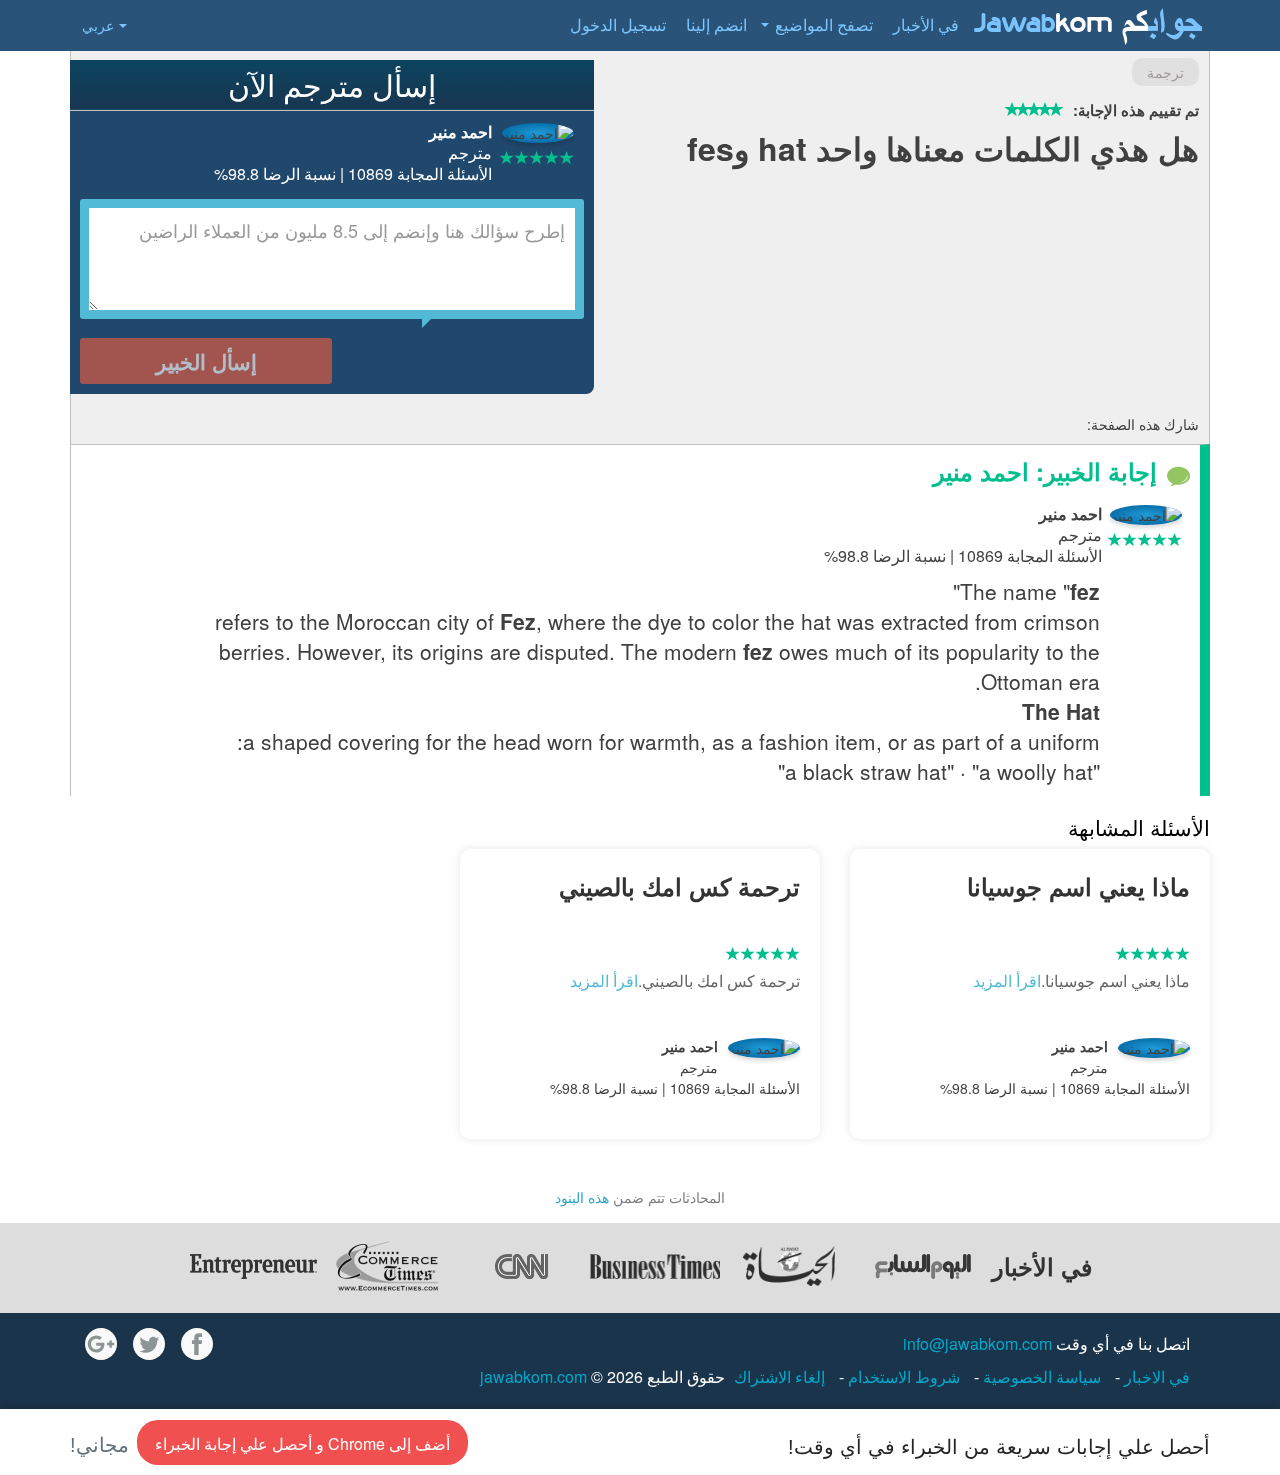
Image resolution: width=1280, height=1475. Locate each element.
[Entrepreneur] (253, 1266)
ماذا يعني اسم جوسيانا (1078, 886)
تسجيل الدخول (618, 24)
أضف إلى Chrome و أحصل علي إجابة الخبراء (302, 1443)
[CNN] (521, 1266)
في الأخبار (926, 24)
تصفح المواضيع (824, 24)
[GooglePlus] (101, 1344)
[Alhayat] (789, 1266)
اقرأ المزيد (1007, 980)
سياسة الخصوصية (1040, 1376)
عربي (98, 25)
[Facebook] (197, 1344)
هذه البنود (582, 1197)
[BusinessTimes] (655, 1266)
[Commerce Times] (387, 1266)
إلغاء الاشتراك (779, 1376)
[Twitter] (149, 1344)
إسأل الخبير (206, 361)
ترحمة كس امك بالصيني (679, 886)
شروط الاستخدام (902, 1376)
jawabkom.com (533, 1376)
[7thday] (923, 1266)
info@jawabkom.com (977, 1343)
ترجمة (1165, 72)
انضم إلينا (716, 24)
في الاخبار (1155, 1376)
